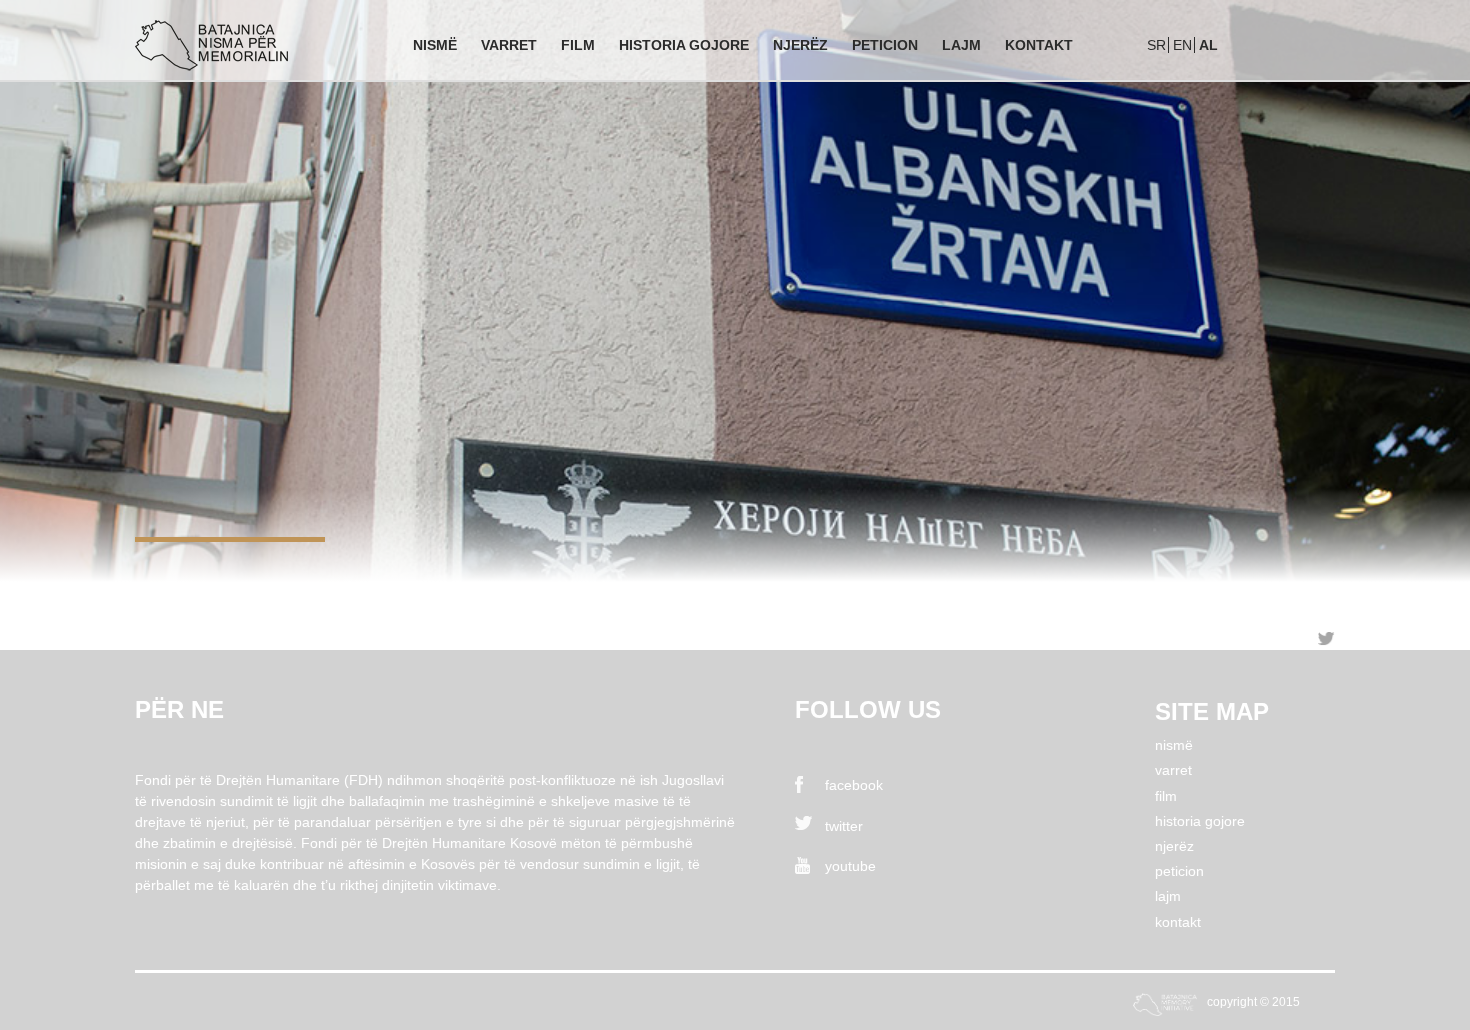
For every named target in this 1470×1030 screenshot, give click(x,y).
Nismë (435, 45)
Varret (509, 45)
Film (578, 45)
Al (1208, 45)
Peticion (885, 45)
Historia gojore (684, 45)
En (1182, 45)
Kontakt (1039, 45)
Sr (1156, 45)
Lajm (961, 45)
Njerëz (800, 45)
